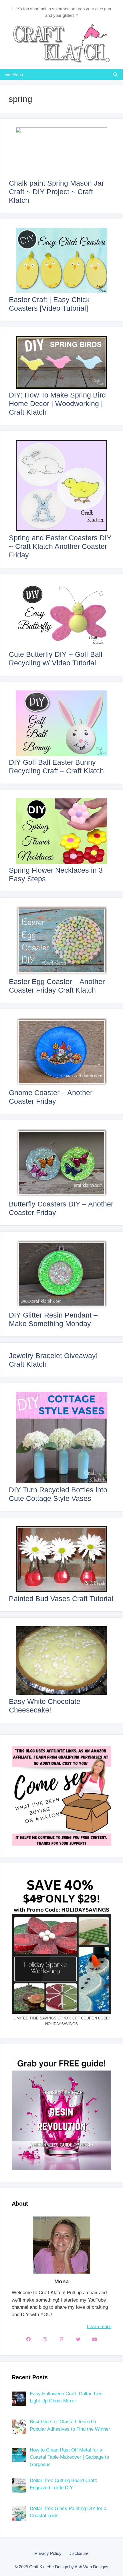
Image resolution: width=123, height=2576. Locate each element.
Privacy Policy (48, 2553)
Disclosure (78, 2553)
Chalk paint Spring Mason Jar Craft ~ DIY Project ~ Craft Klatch (56, 192)
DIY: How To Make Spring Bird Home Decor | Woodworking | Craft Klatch (57, 403)
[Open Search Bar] (115, 74)
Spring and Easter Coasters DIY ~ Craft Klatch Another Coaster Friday (60, 546)
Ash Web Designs (92, 2567)
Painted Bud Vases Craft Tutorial (61, 1599)
